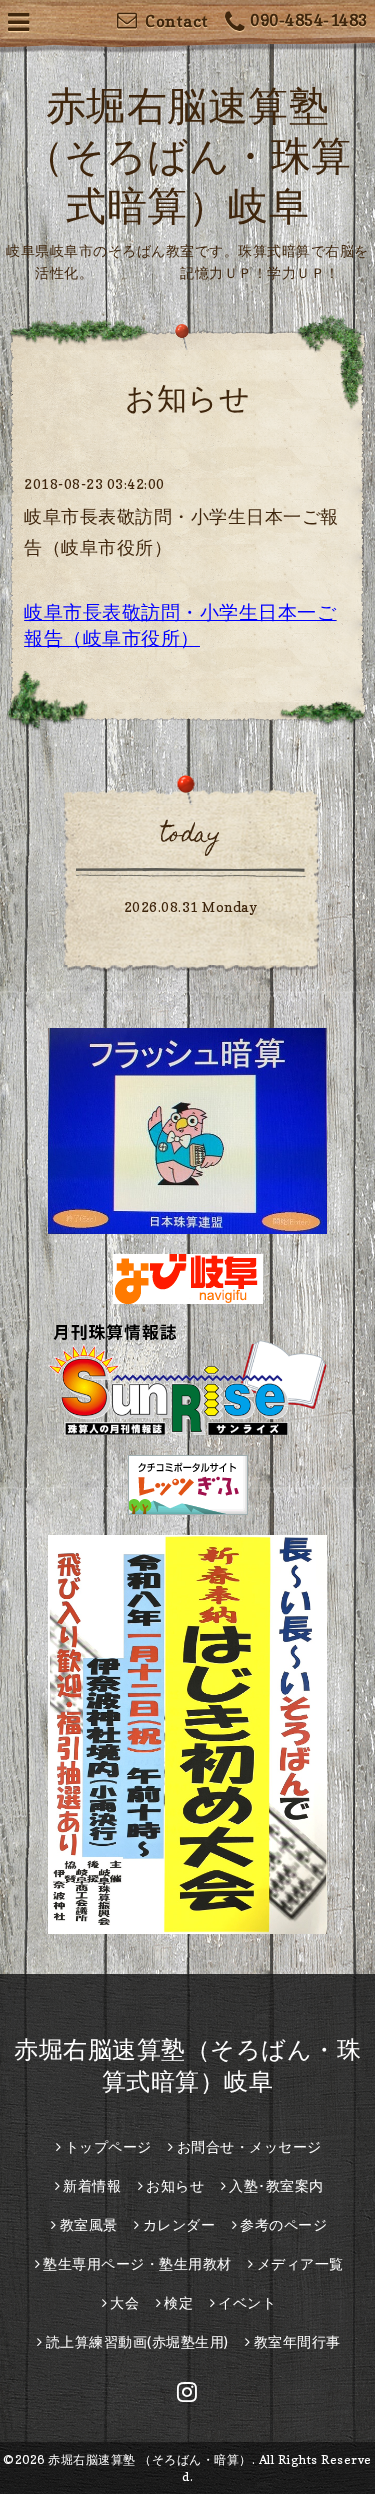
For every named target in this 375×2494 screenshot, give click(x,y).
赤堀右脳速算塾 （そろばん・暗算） (150, 2459)
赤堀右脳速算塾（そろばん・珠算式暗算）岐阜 (188, 155)
